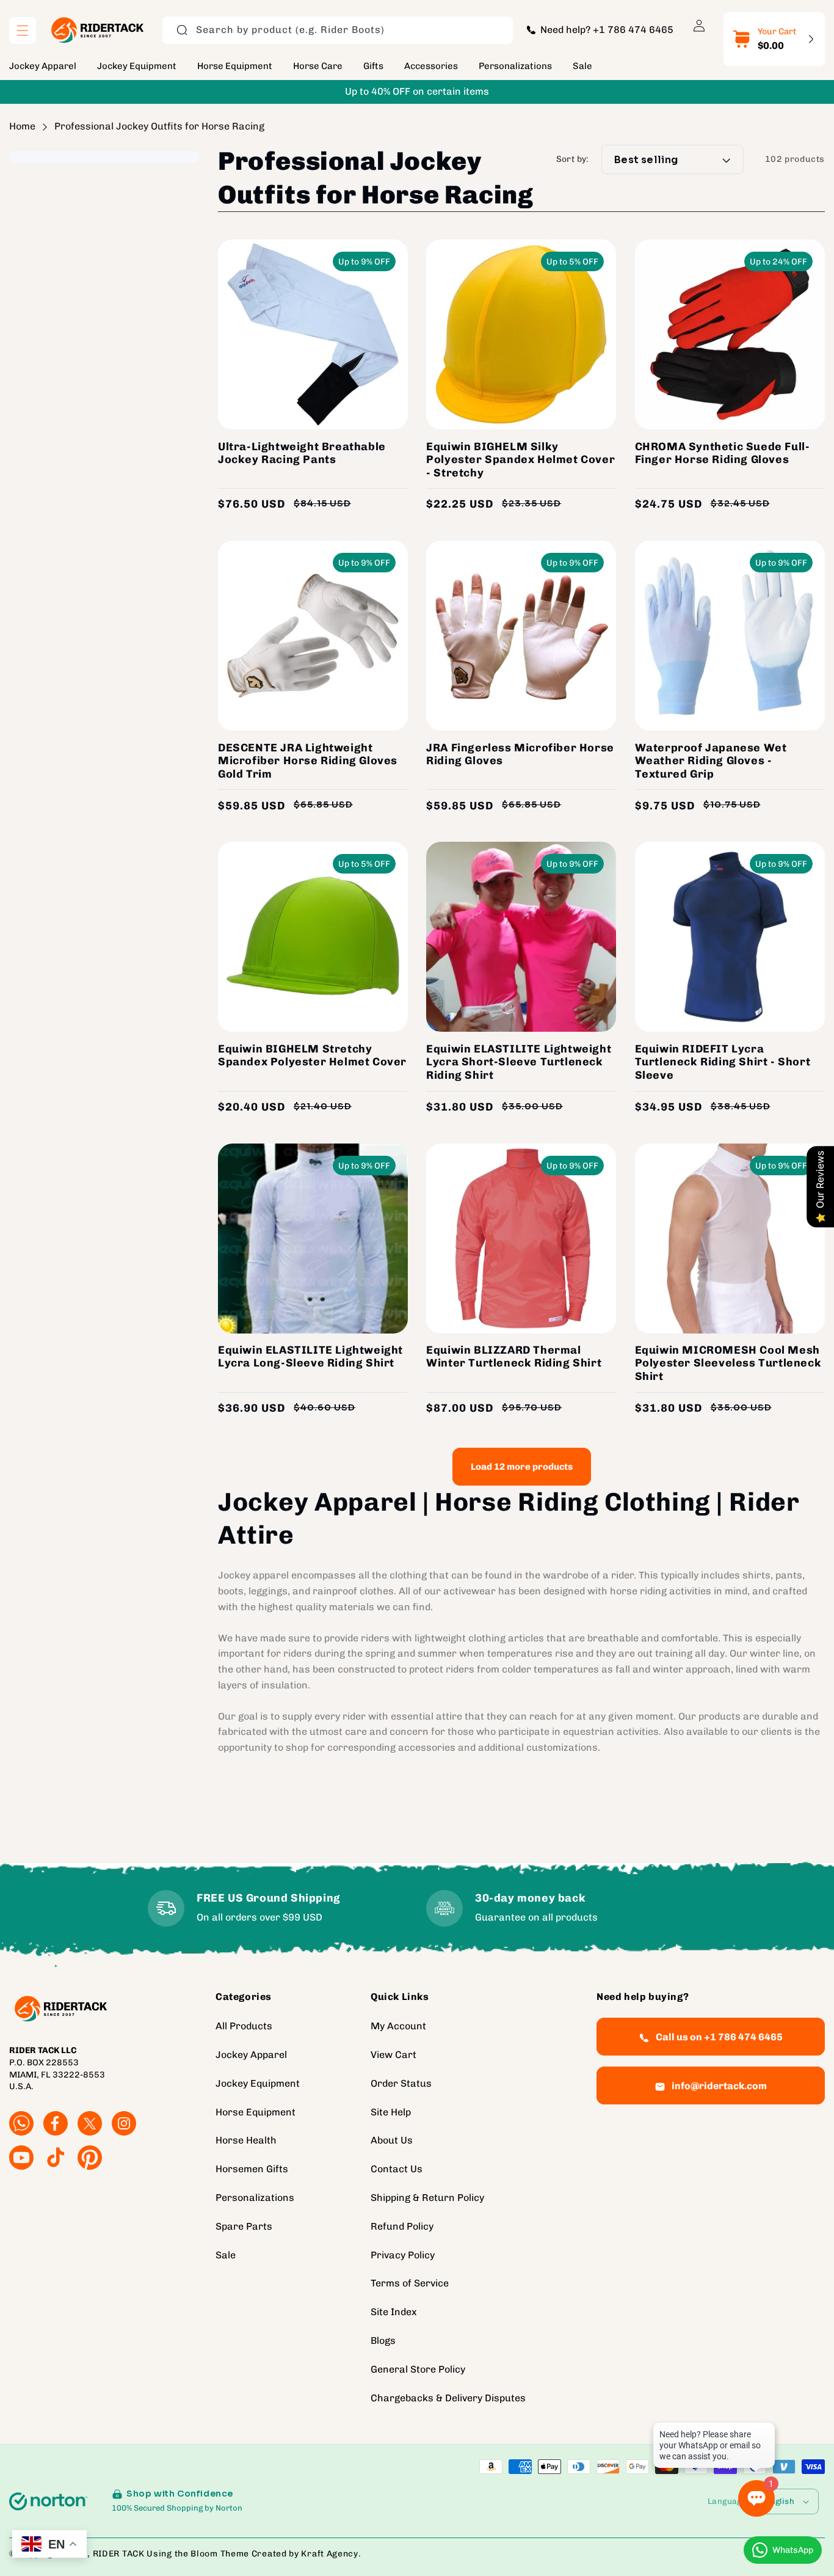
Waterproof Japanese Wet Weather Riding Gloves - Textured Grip (711, 761)
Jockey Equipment (258, 2084)
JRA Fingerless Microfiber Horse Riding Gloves (520, 755)
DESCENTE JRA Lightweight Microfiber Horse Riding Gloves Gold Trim (308, 761)
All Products (244, 2027)
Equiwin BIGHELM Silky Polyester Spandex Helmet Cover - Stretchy (520, 460)
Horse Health (246, 2141)
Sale (226, 2255)
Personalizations (255, 2198)
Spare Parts (244, 2227)
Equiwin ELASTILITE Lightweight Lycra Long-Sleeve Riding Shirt (310, 1357)
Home (22, 126)
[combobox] (338, 30)
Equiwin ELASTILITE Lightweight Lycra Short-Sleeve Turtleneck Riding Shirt (519, 1062)
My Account (398, 2027)
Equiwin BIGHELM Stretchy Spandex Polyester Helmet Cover (312, 1056)
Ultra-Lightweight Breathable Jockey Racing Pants (302, 454)
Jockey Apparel (251, 2055)
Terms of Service (410, 2284)
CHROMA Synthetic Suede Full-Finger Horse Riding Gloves (723, 454)
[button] (23, 31)
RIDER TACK (119, 2554)
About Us (392, 2141)
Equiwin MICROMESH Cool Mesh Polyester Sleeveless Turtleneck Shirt (728, 1363)
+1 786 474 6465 (633, 30)
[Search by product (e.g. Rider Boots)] (182, 30)
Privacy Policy (403, 2255)
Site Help (391, 2112)
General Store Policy (418, 2370)
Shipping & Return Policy (427, 2198)
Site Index (394, 2312)
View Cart (393, 2055)
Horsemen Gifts (252, 2169)
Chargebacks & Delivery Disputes (448, 2398)
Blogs (383, 2341)
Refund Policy (402, 2227)
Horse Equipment (256, 2112)
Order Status (401, 2084)
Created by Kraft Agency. (306, 2554)
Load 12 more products (522, 1467)
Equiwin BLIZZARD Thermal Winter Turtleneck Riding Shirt (514, 1357)
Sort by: (573, 160)
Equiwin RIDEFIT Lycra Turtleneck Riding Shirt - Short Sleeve (723, 1062)
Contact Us (397, 2169)
